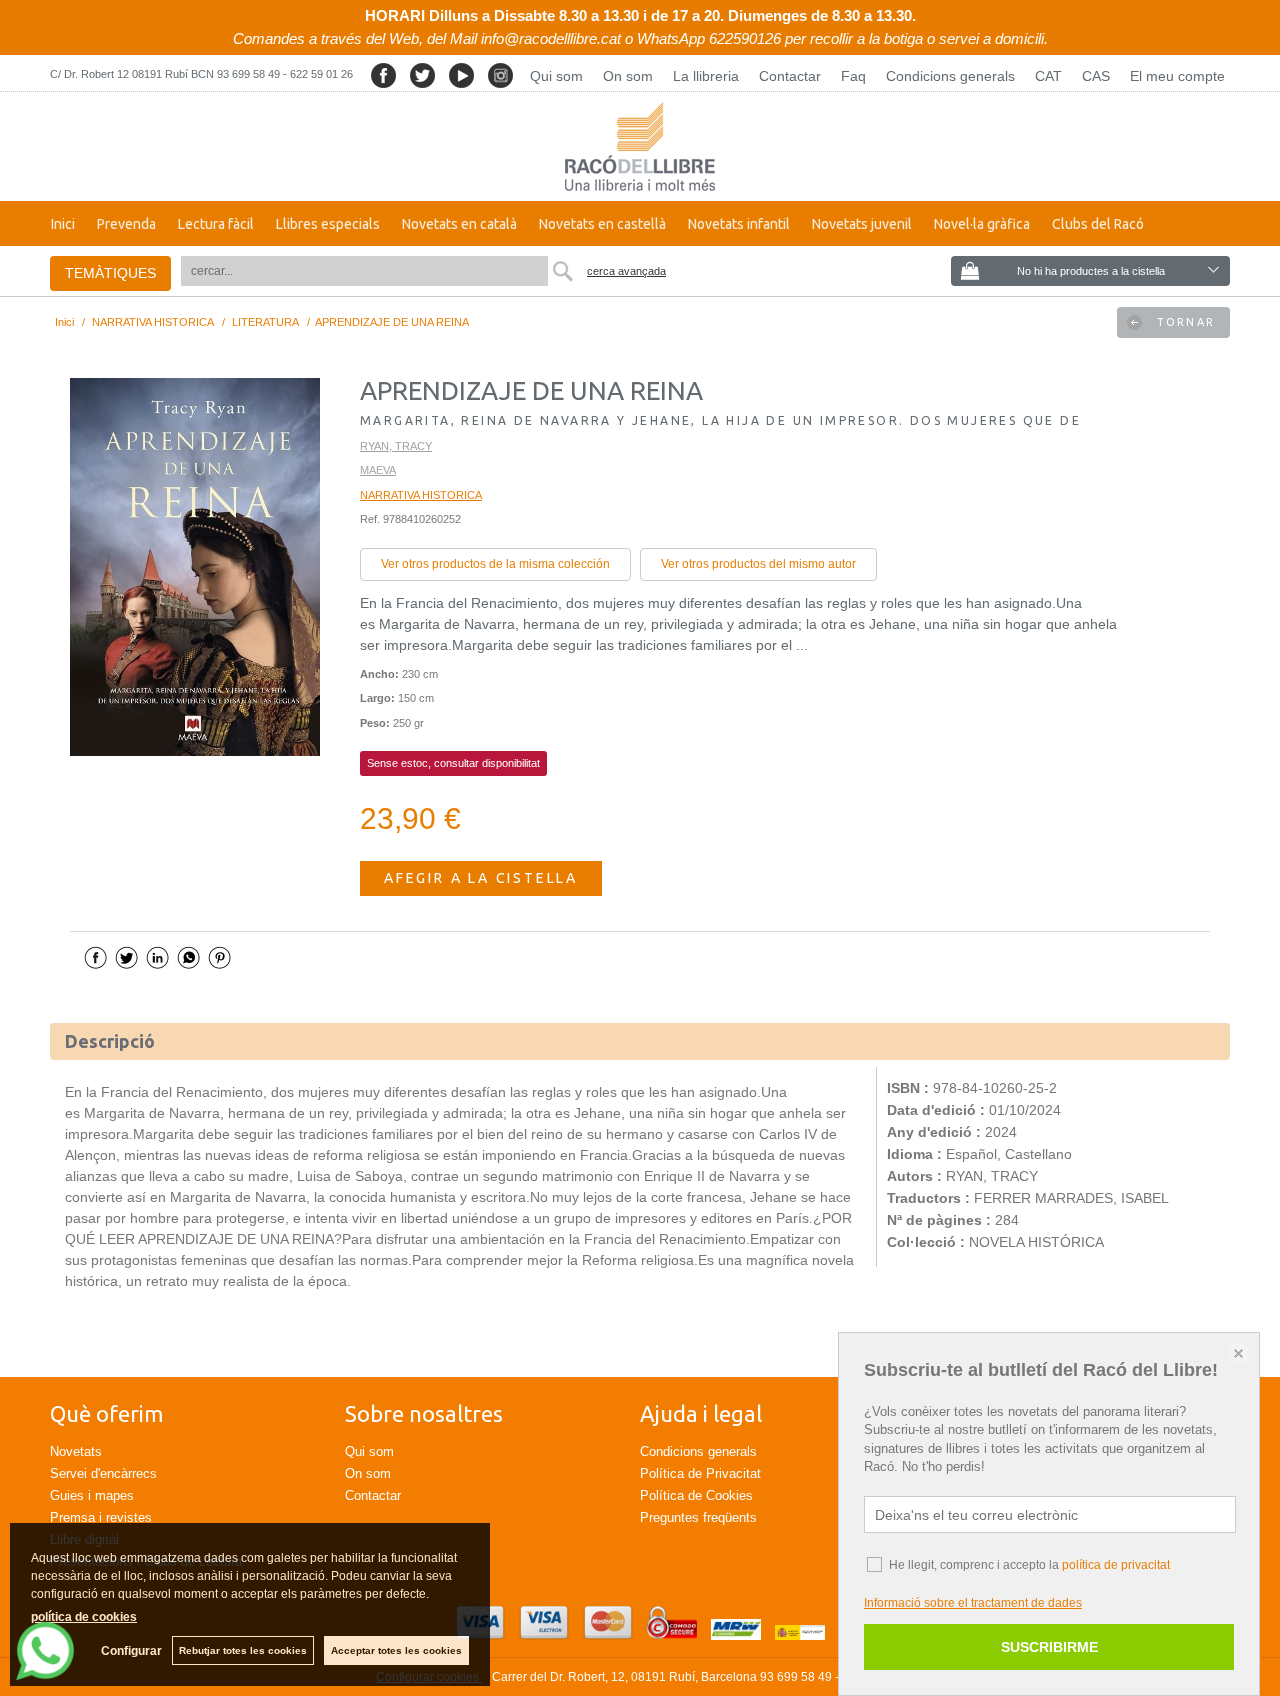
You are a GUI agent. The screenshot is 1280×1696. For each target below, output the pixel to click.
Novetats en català (459, 224)
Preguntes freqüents (698, 1517)
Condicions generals (950, 76)
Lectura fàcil (216, 224)
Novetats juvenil (862, 224)
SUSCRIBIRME (1049, 1647)
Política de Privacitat (700, 1473)
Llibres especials (328, 224)
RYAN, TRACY (396, 446)
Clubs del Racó (1098, 224)
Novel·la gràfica (982, 224)
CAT (1048, 76)
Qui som (556, 76)
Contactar (790, 76)
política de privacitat (1116, 1565)
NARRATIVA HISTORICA (421, 495)
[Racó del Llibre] (640, 146)
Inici (63, 224)
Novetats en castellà (602, 224)
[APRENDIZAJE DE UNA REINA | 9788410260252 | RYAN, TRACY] (195, 567)
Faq (853, 76)
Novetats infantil (739, 224)
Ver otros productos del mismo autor (758, 564)
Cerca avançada (626, 271)
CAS (1096, 76)
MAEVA (378, 470)
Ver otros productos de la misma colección (495, 564)
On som (628, 76)
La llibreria (706, 76)
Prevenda (126, 224)
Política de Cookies (696, 1495)
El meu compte (1177, 76)
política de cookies (84, 1617)
